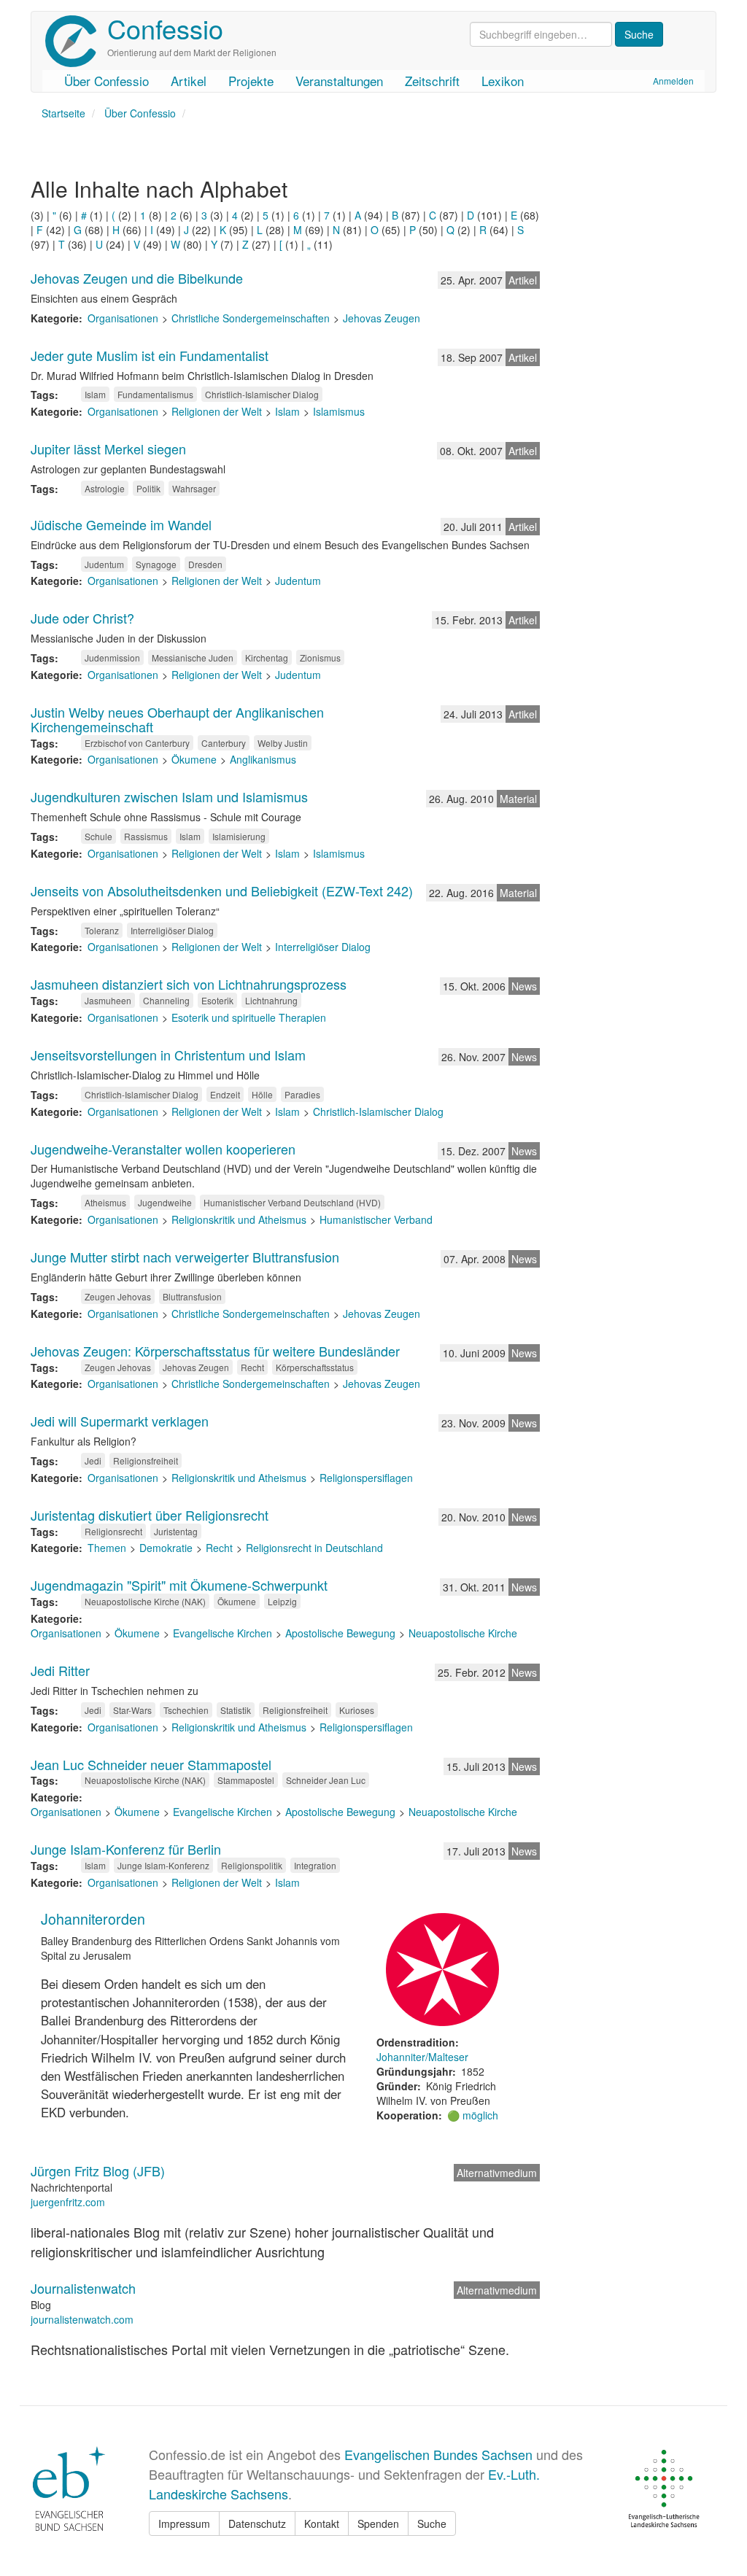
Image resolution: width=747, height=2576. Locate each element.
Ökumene (194, 759)
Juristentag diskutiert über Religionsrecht (150, 1515)
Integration (315, 1865)
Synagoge (156, 564)
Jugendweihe (165, 1202)
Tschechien (186, 1710)
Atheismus (105, 1202)
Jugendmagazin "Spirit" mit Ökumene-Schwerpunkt (179, 1585)
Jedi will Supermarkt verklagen (120, 1421)
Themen (107, 1548)
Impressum (184, 2523)
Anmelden (673, 81)
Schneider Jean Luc (326, 1780)
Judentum (104, 564)
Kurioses (357, 1710)
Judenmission (112, 657)
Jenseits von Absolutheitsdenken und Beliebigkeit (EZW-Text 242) (222, 891)
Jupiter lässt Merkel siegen (108, 449)
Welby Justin (283, 743)
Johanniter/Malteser (422, 2057)
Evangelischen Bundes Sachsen (438, 2454)
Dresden (205, 564)
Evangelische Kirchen (222, 1633)
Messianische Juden (193, 657)
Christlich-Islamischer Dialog (262, 394)
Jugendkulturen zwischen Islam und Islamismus (169, 796)
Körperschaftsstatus (315, 1367)
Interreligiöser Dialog (172, 930)
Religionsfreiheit (146, 1460)
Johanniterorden (93, 1919)
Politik (148, 488)
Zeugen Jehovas (118, 1296)
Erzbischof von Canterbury (137, 743)
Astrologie (105, 488)
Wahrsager (194, 488)
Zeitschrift (432, 81)
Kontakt (322, 2523)
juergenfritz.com (68, 2202)
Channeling (166, 1000)
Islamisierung (239, 836)
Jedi (93, 1460)
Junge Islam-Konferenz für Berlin (126, 1849)
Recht (252, 1367)
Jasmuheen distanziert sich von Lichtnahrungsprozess (189, 984)
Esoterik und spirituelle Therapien (249, 1017)
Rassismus (146, 836)
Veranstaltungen (339, 81)
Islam (95, 394)
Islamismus (339, 411)
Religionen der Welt (217, 411)
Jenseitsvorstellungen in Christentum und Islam (168, 1055)
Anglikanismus (263, 759)
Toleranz (102, 930)
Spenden (378, 2523)
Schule (98, 836)
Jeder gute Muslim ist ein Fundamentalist (150, 355)
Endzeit (225, 1094)
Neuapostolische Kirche (463, 1633)
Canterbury (224, 743)
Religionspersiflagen (366, 1478)
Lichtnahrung (271, 1000)
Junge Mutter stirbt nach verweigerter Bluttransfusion (185, 1257)
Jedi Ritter (60, 1670)
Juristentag (176, 1531)
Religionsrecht (113, 1531)
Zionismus (320, 657)
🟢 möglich (473, 2115)
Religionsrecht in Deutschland (314, 1548)
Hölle (262, 1094)
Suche (432, 2523)
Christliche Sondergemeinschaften (251, 318)
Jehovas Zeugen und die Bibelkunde (137, 278)
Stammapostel (246, 1780)
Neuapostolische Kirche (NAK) (145, 1601)
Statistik (236, 1710)
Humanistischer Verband (376, 1219)
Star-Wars (132, 1710)
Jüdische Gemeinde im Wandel (121, 524)
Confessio (165, 28)
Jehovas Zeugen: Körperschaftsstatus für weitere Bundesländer (215, 1351)
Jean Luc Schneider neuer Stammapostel (151, 1764)
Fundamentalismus (155, 394)
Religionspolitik (252, 1865)
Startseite (63, 113)
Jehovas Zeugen (382, 318)
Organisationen (123, 318)
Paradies (302, 1094)
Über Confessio (107, 81)
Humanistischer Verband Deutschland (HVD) (292, 1202)
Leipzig (282, 1601)
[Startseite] (76, 41)
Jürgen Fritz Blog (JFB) (98, 2170)
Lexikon (503, 81)
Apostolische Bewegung (340, 1633)
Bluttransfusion (192, 1296)
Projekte (251, 81)
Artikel (189, 81)
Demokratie (166, 1548)
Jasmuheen (108, 1000)
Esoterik (217, 1000)
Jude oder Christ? (82, 618)
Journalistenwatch (83, 2288)
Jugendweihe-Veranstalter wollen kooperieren (163, 1149)
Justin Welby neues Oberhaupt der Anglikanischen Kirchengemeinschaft (177, 719)
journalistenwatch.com (82, 2319)
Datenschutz (257, 2523)
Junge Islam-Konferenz (163, 1865)
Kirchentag (267, 657)
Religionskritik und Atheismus (239, 1219)
